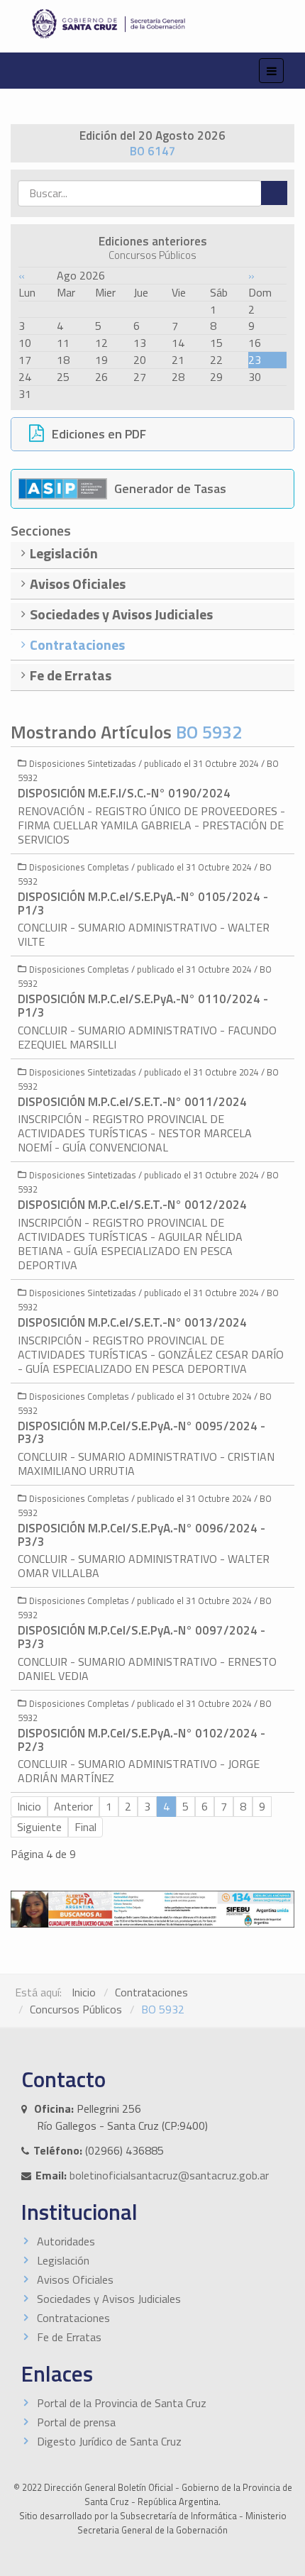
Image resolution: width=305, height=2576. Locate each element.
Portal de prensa (76, 2422)
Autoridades (66, 2241)
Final (85, 1827)
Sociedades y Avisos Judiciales (109, 2299)
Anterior (73, 1806)
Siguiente (39, 1827)
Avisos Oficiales (75, 2279)
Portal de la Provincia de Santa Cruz (122, 2403)
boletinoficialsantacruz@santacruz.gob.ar (169, 2175)
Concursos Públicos (76, 2009)
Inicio (29, 1806)
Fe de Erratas (69, 2337)
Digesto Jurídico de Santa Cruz (109, 2441)
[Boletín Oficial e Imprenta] (152, 24)
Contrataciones (151, 1992)
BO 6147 (153, 151)
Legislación (63, 2260)
